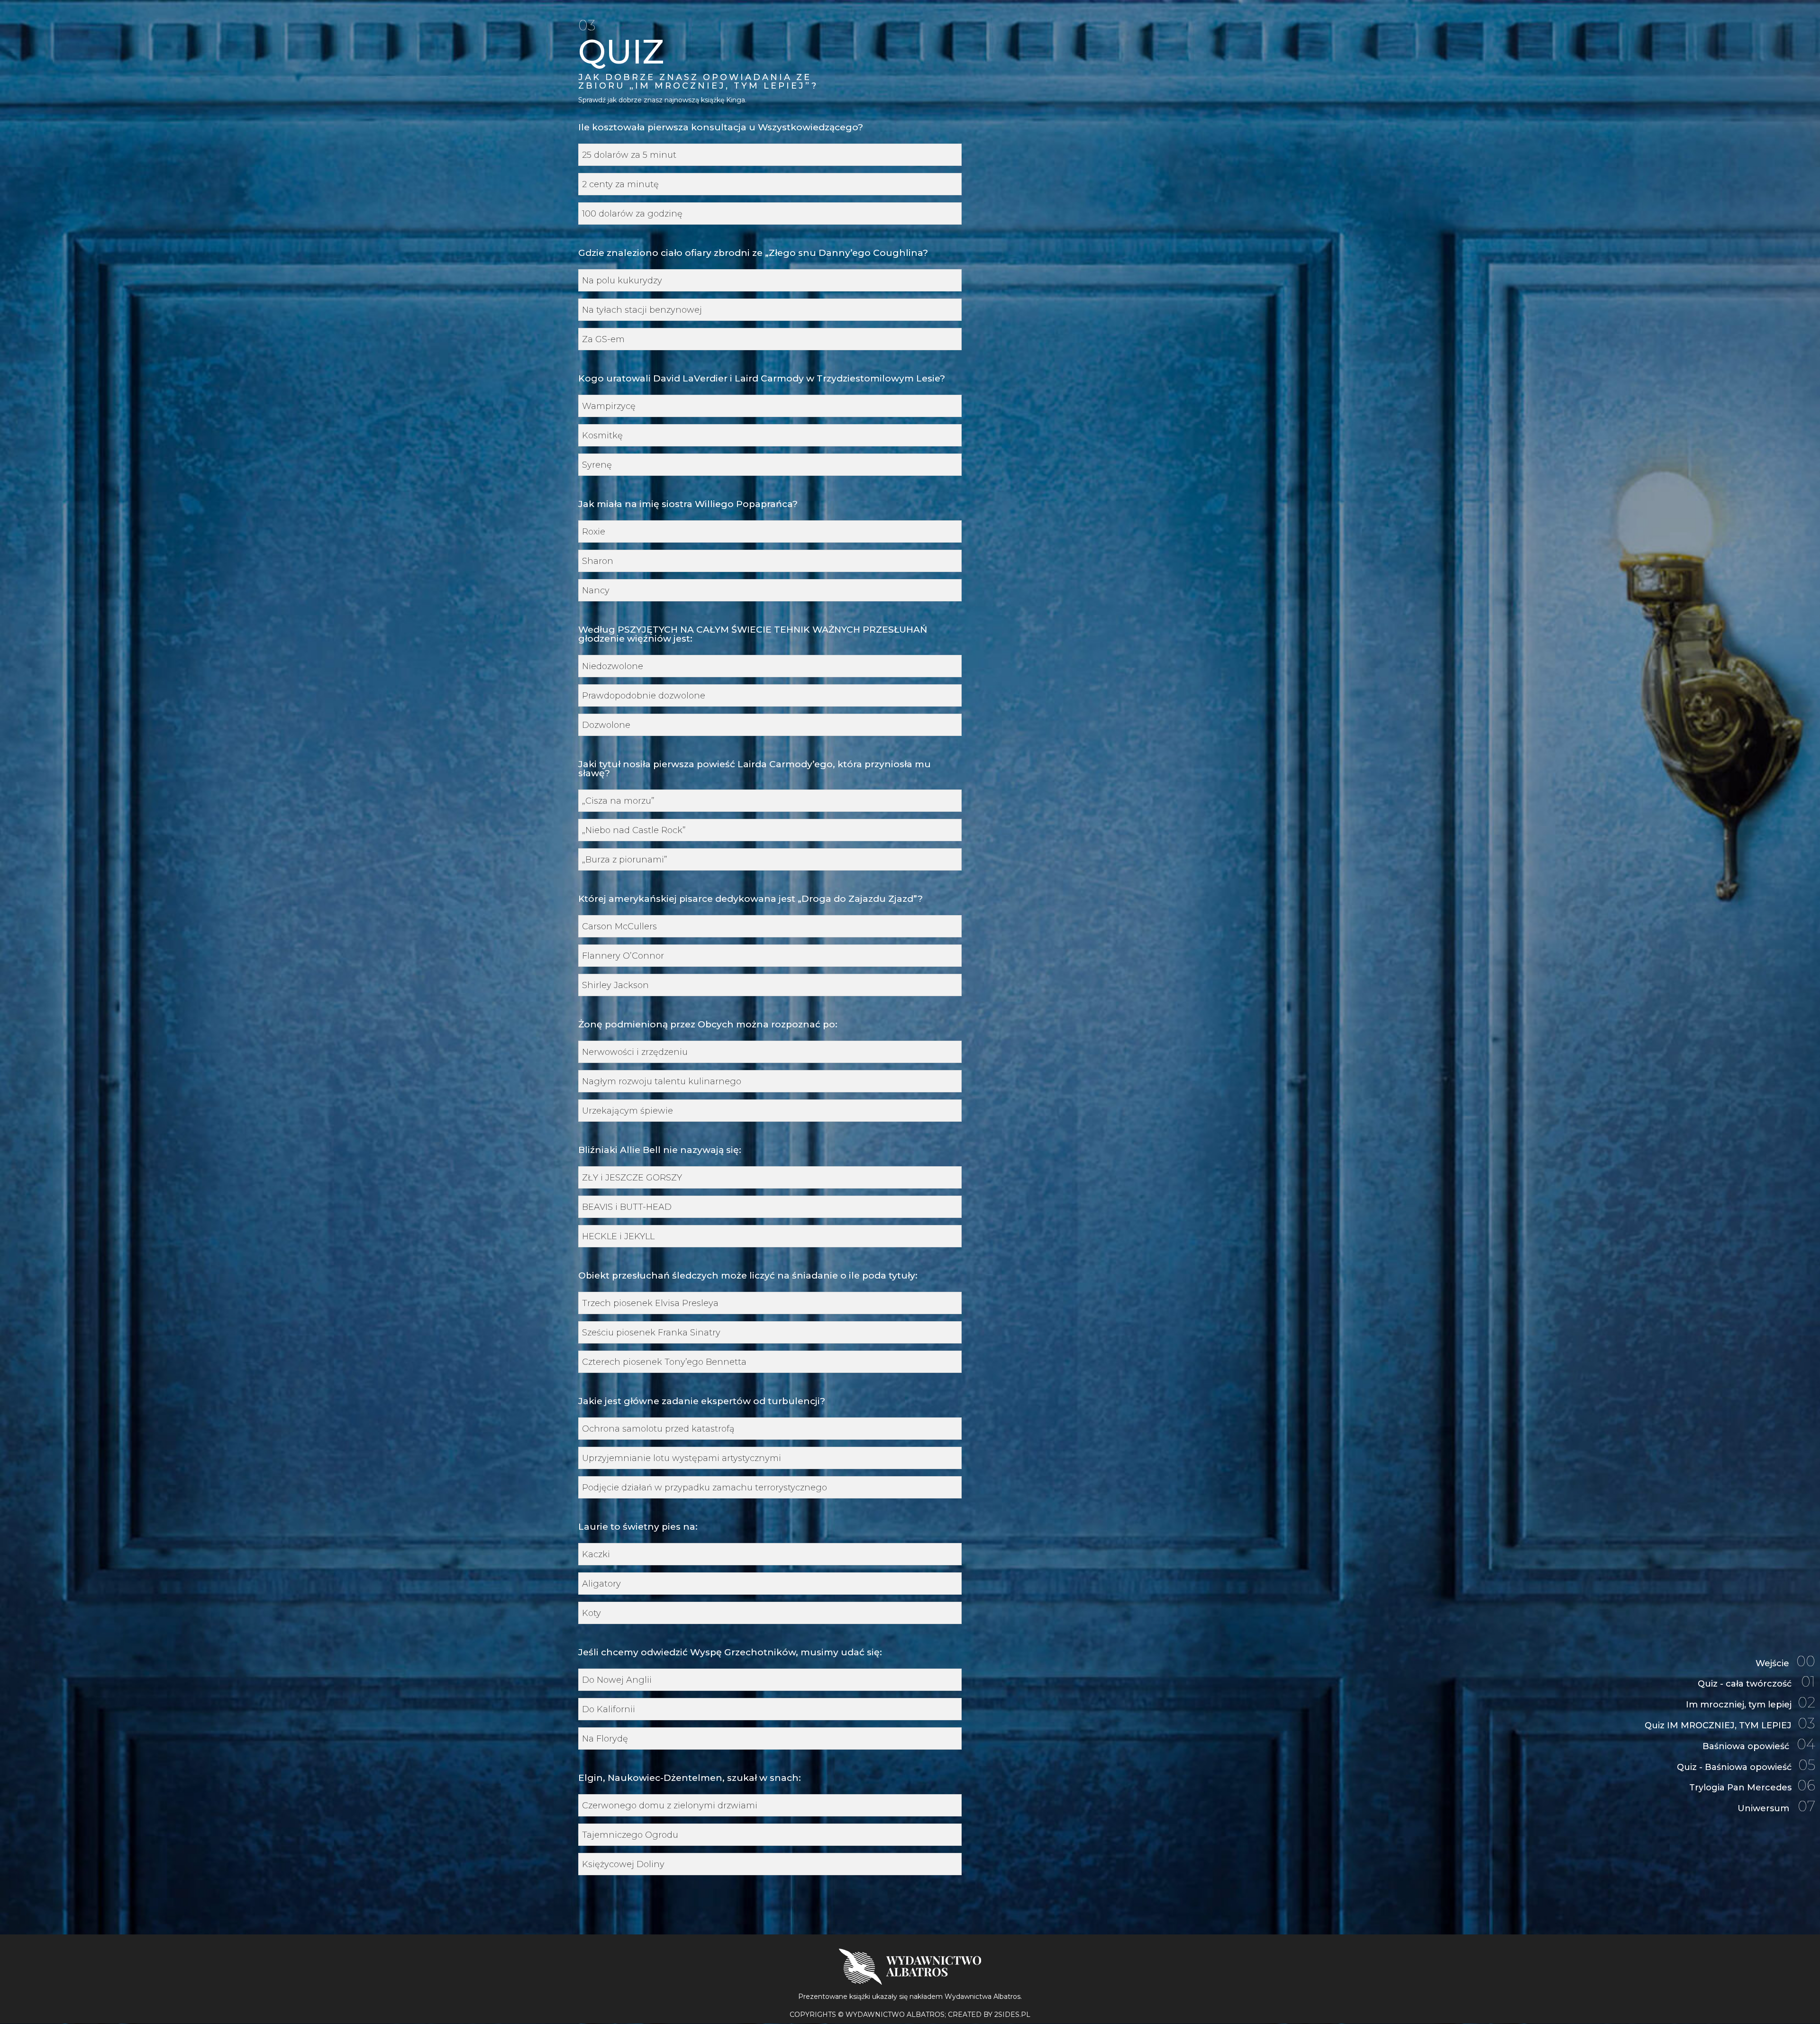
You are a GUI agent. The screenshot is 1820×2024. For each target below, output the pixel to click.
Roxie (594, 532)
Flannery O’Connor (623, 956)
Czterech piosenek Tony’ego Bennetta (664, 1362)
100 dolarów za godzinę (632, 214)
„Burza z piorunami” (625, 860)
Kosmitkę (602, 436)
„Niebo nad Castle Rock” (634, 830)
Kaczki (596, 1555)
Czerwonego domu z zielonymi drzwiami (670, 1806)
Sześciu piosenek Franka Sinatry (651, 1333)
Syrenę (597, 465)
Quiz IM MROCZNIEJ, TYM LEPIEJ (1730, 1725)
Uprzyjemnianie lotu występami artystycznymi (682, 1458)
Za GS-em (603, 340)
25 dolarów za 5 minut (629, 155)
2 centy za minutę (620, 185)
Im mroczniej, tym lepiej (1751, 1704)
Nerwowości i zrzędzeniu (635, 1052)
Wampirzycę (609, 406)
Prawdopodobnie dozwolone (644, 696)
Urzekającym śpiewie (628, 1111)
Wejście (1785, 1663)
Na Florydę (605, 1739)
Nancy (596, 591)
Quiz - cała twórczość (1756, 1683)
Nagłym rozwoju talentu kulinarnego (662, 1082)
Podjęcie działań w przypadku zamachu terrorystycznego (705, 1488)
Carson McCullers (619, 927)
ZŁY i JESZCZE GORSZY (632, 1178)
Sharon (598, 561)
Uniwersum (1776, 1808)
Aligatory (601, 1584)
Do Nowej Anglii (617, 1680)
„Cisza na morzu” (618, 801)
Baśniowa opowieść (1759, 1746)
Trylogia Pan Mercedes (1752, 1787)
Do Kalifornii (609, 1710)
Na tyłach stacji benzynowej (642, 310)
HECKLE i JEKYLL (618, 1237)
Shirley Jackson (615, 985)
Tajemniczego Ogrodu (630, 1835)
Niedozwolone (613, 667)
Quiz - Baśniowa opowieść (1746, 1766)
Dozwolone (606, 725)
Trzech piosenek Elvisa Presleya (650, 1303)
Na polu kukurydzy (622, 281)
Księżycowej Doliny (623, 1865)
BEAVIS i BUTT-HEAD (627, 1207)
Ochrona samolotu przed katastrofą (658, 1429)
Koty (591, 1613)
